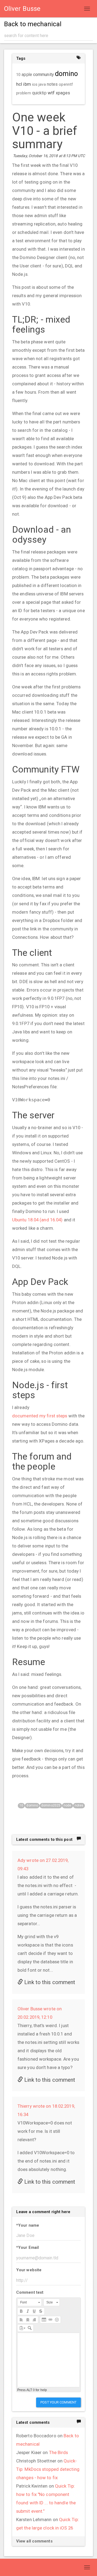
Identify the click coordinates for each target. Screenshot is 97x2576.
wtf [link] (51, 93)
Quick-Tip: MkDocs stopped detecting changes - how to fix (48, 2469)
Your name (28, 2225)
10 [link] (18, 75)
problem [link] (24, 93)
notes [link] (52, 84)
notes (79, 1805)
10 (21, 1805)
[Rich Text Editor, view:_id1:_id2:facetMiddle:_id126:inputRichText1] (48, 2360)
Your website (29, 2270)
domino (32, 1805)
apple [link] (27, 75)
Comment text (30, 2292)
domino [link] (67, 74)
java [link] (42, 84)
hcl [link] (19, 84)
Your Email (27, 2247)
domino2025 (51, 1805)
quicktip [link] (39, 93)
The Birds (59, 2452)
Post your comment (58, 2402)
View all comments (34, 2541)
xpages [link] (63, 93)
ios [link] (35, 84)
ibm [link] (27, 84)
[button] (30, 2302)
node (67, 1805)
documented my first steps (40, 1416)
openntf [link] (66, 84)
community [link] (44, 74)
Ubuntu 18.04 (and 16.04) (37, 1220)
